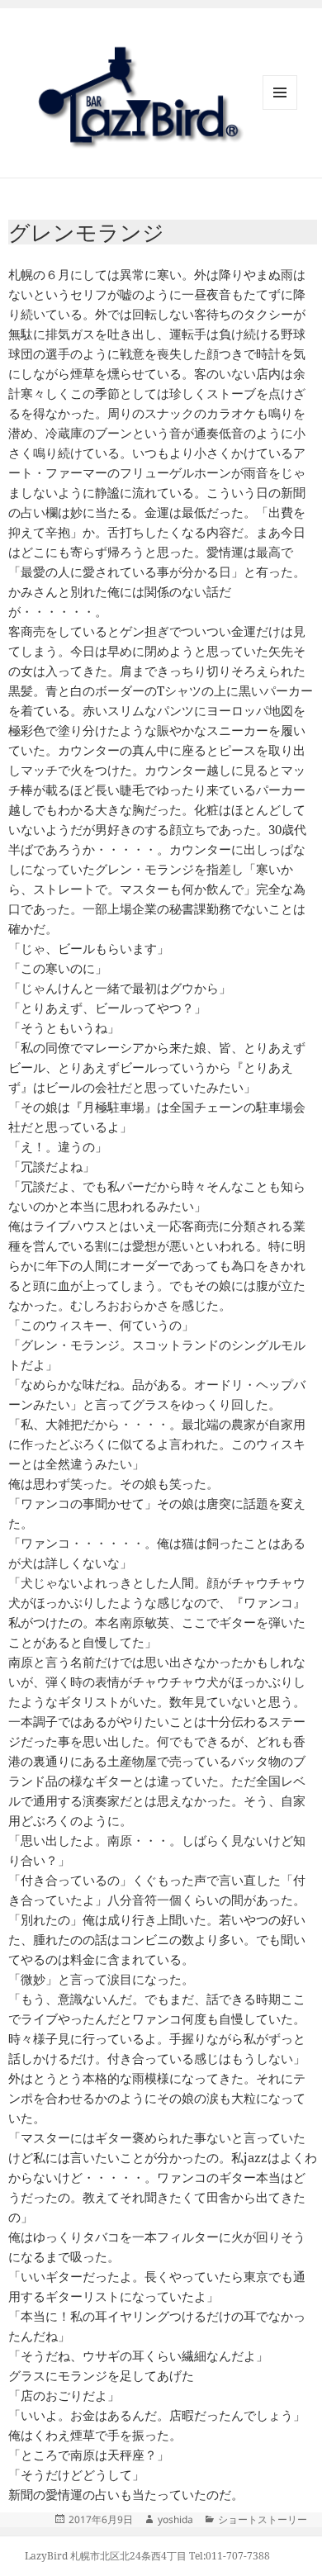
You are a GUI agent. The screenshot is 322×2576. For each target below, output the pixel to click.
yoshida (175, 2519)
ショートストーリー (263, 2519)
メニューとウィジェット (280, 109)
